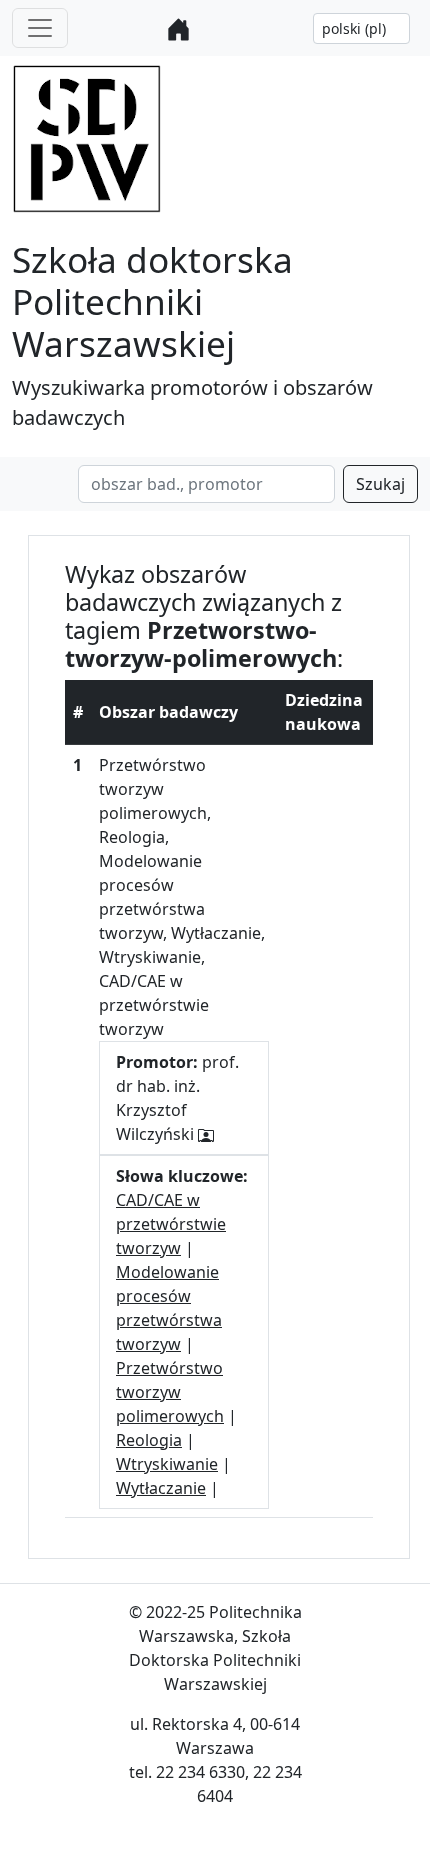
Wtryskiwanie (167, 1464)
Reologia (149, 1440)
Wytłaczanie (161, 1488)
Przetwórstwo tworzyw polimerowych (170, 1392)
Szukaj (380, 484)
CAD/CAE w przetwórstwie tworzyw (171, 1224)
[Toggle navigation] (40, 28)
